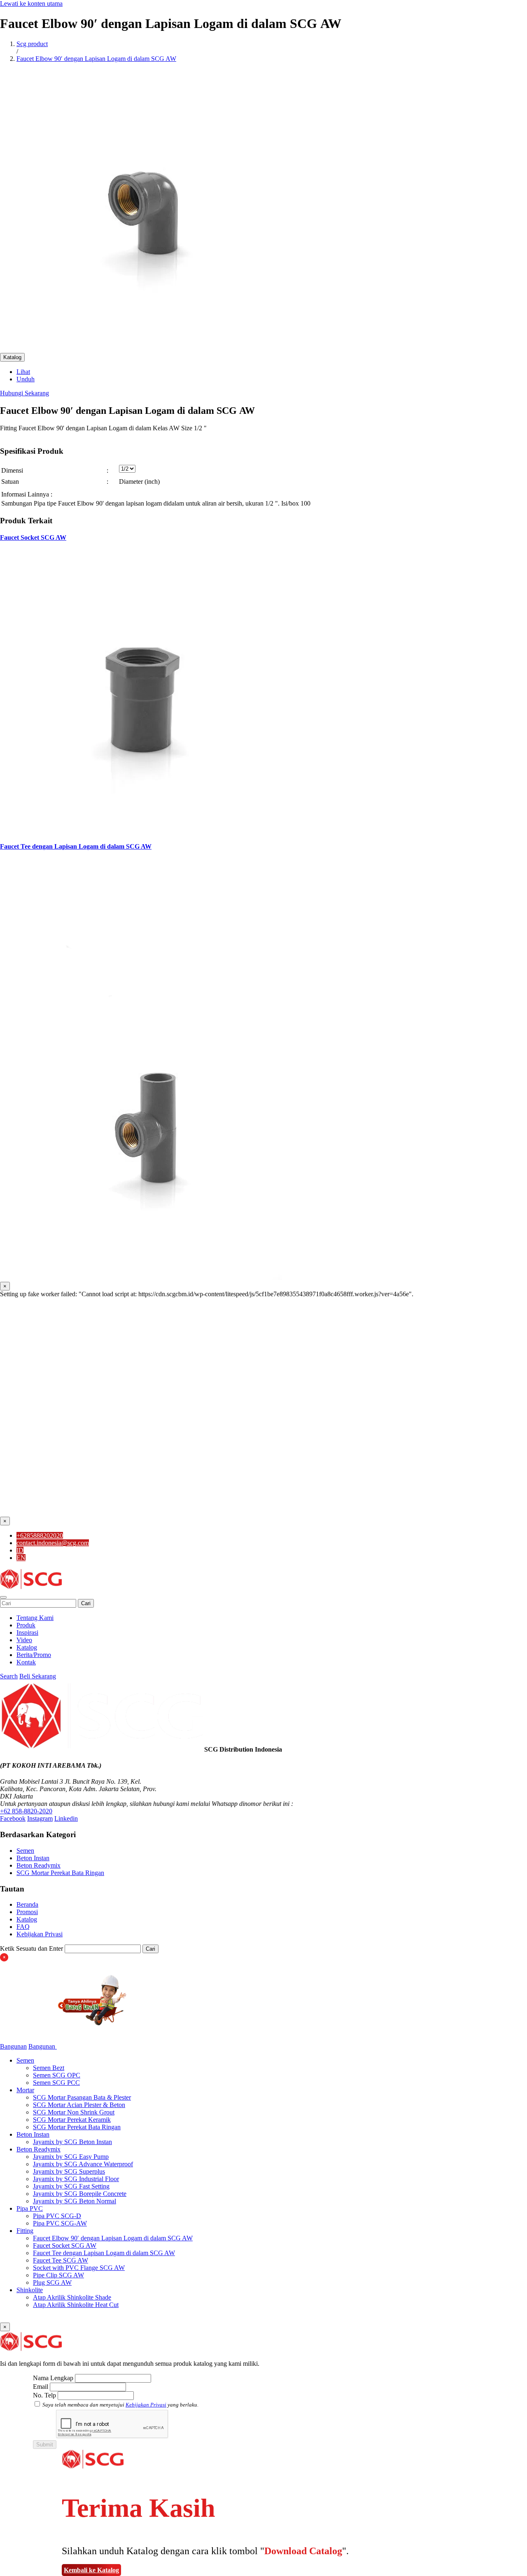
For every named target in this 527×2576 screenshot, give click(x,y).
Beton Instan (33, 1858)
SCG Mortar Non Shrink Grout (74, 2112)
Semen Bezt (49, 2068)
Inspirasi (27, 1633)
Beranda (27, 1904)
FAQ (23, 1927)
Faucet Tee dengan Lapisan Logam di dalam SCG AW (76, 846)
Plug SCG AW (52, 2282)
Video (24, 1640)
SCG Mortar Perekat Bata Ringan (60, 1873)
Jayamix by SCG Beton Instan (72, 2142)
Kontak (26, 1662)
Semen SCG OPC (57, 2075)
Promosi (27, 1912)
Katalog (12, 357)
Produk (26, 1625)
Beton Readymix (38, 1865)
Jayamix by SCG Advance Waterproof (83, 2164)
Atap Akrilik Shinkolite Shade (72, 2297)
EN (21, 1558)
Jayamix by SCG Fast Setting (71, 2186)
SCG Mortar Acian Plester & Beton (79, 2105)
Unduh (26, 379)
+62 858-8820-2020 (26, 1811)
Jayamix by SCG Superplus (69, 2171)
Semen (25, 1851)
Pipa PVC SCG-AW (60, 2223)
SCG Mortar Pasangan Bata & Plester (82, 2097)
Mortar (25, 2090)
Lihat (23, 372)
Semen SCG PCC (56, 2083)
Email (41, 2387)
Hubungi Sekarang (24, 393)
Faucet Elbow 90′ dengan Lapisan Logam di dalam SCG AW (113, 2238)
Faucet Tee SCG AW (61, 2260)
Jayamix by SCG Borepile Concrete (80, 2194)
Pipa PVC (30, 2208)
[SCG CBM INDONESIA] (31, 1588)
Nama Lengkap (53, 2378)
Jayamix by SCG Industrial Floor (76, 2179)
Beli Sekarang (38, 1676)
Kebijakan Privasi (40, 1934)
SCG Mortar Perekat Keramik (72, 2120)
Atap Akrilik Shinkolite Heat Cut (76, 2305)
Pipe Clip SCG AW (58, 2275)
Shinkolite (30, 2290)
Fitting (25, 2231)
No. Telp (44, 2395)
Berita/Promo (34, 1655)
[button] (3, 1597)
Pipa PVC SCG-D (57, 2216)
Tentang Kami (35, 1618)
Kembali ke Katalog (91, 2570)
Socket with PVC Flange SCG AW (79, 2268)
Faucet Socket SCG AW (33, 537)
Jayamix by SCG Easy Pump (71, 2157)
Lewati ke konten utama (31, 3)
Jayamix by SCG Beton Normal (75, 2201)
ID (20, 1550)
